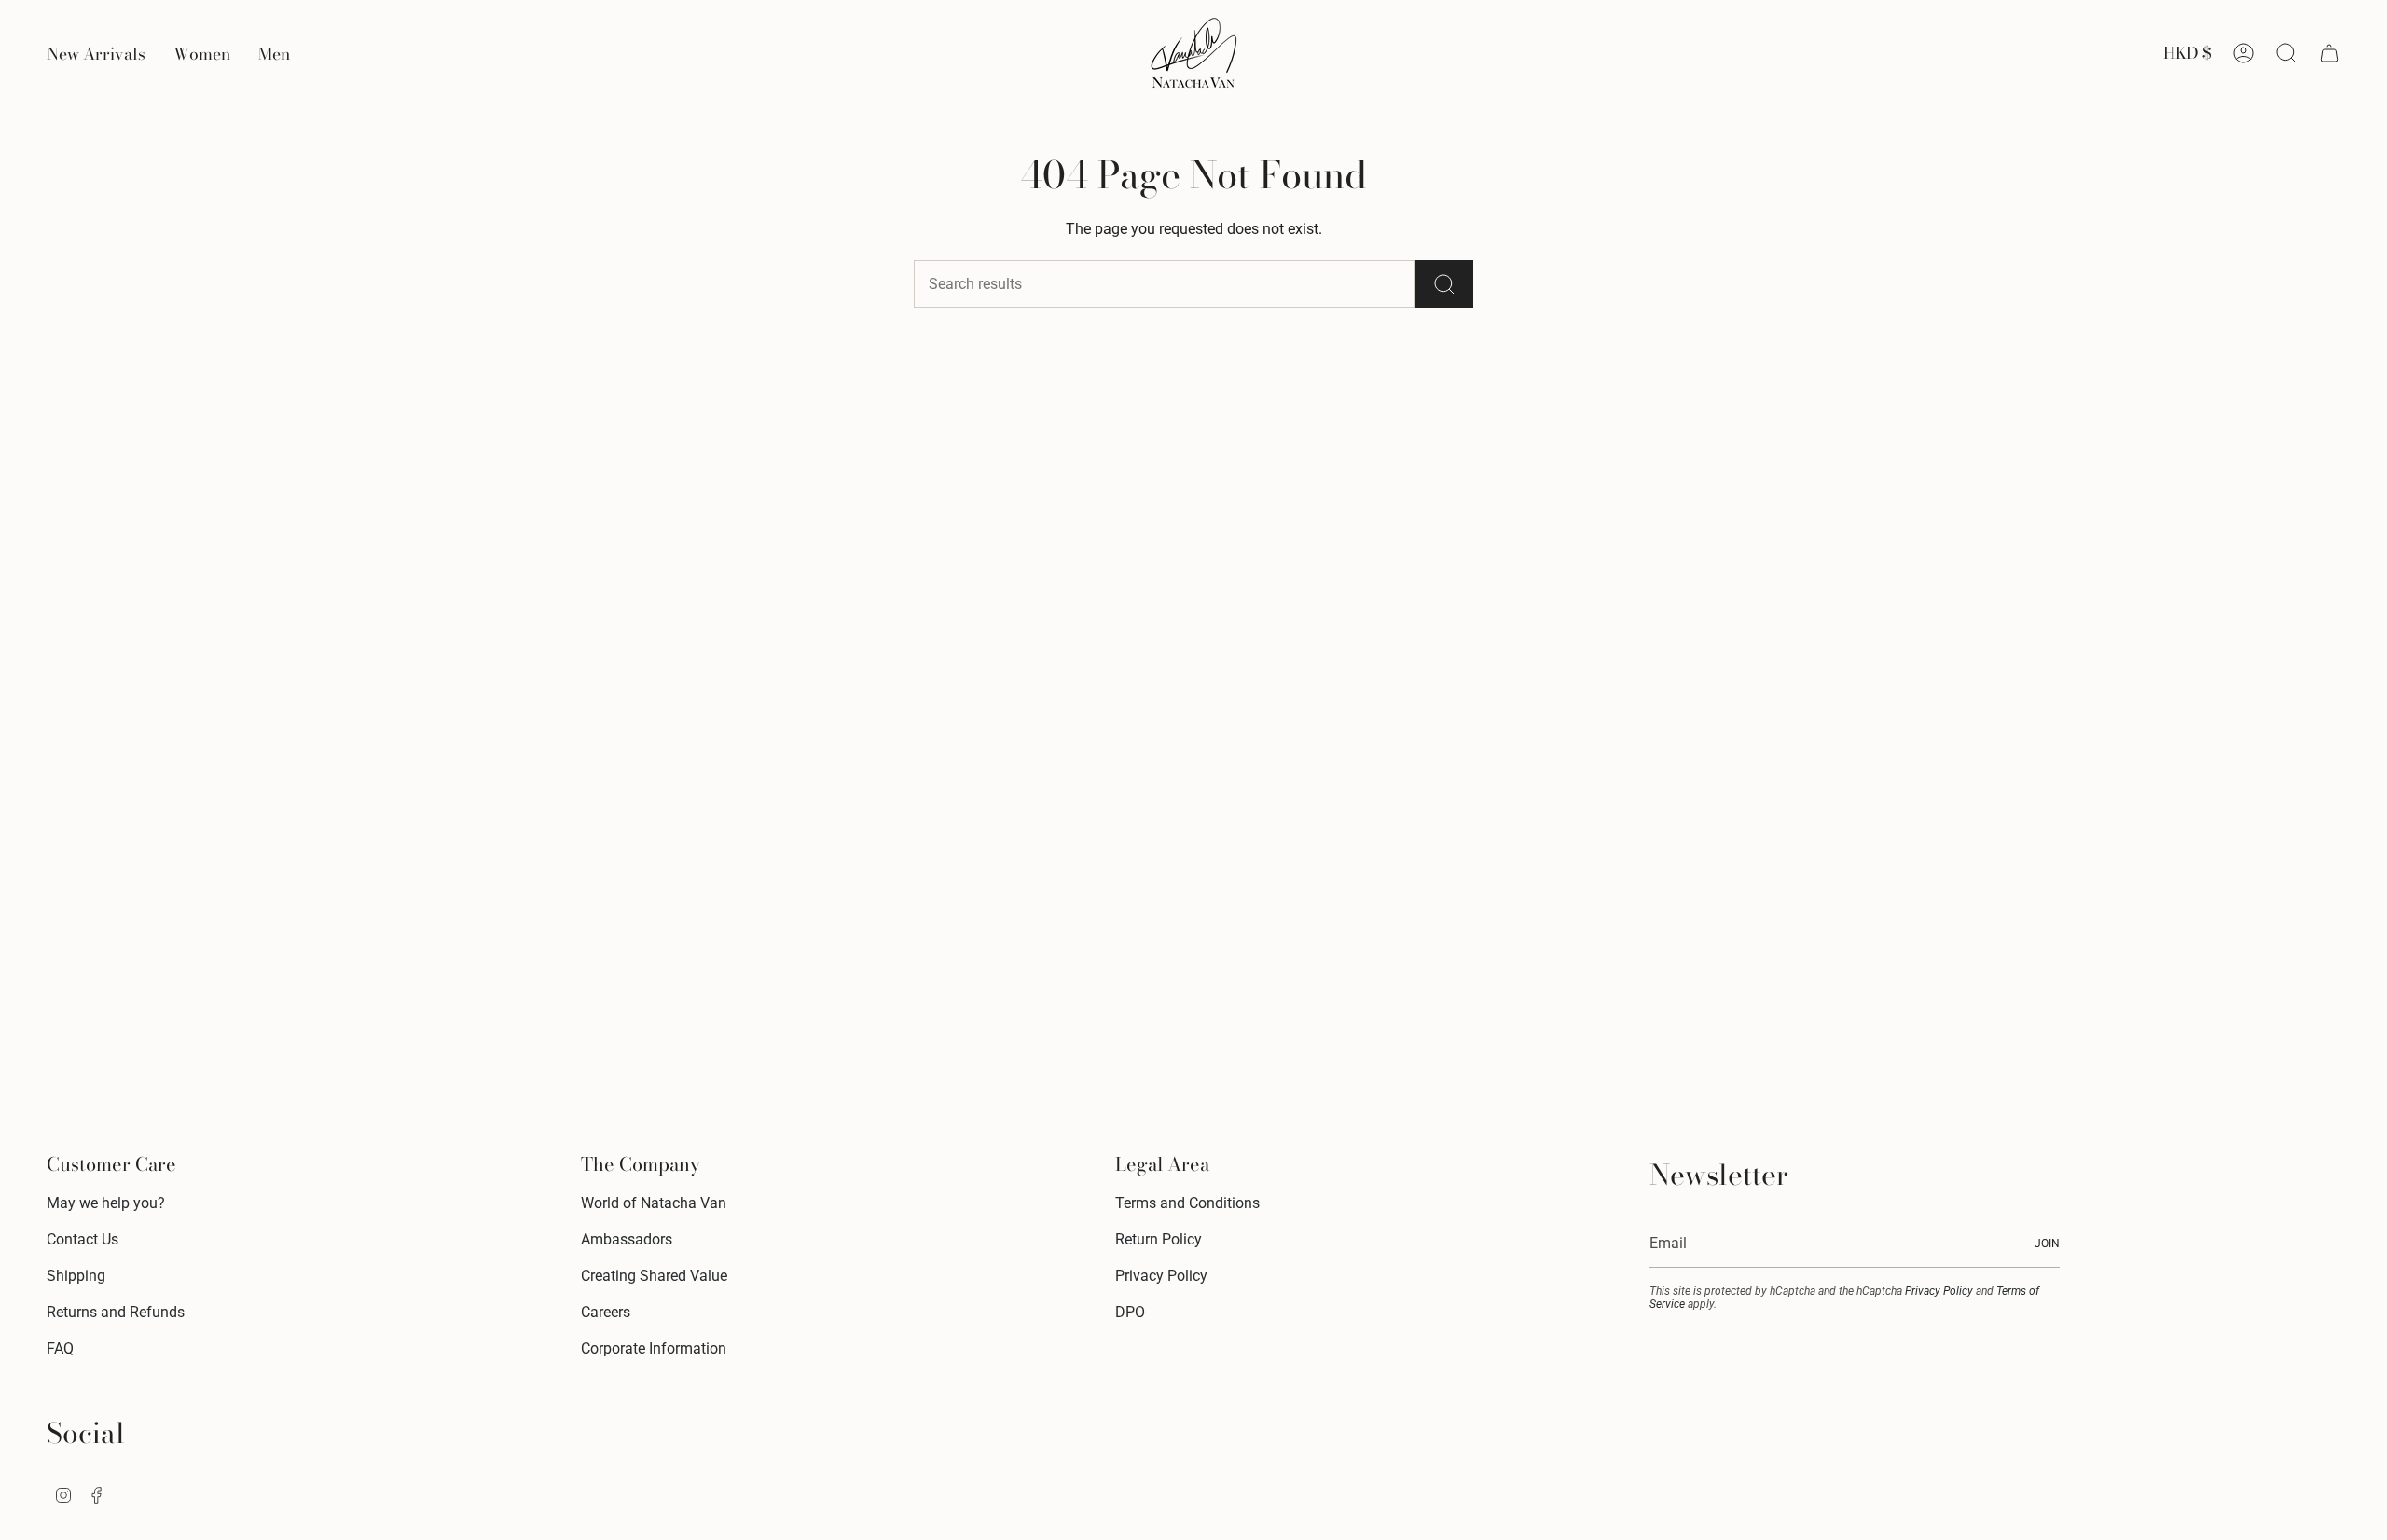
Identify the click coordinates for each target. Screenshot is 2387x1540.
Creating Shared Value (654, 1276)
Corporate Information (654, 1348)
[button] (202, 53)
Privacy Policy (1161, 1276)
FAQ (60, 1348)
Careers (606, 1312)
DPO (1130, 1312)
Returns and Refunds (116, 1312)
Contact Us (83, 1239)
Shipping (76, 1276)
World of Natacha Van (654, 1203)
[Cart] (2329, 53)
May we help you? (106, 1203)
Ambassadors (627, 1239)
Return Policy (1159, 1239)
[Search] (1444, 284)
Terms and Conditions (1187, 1203)
